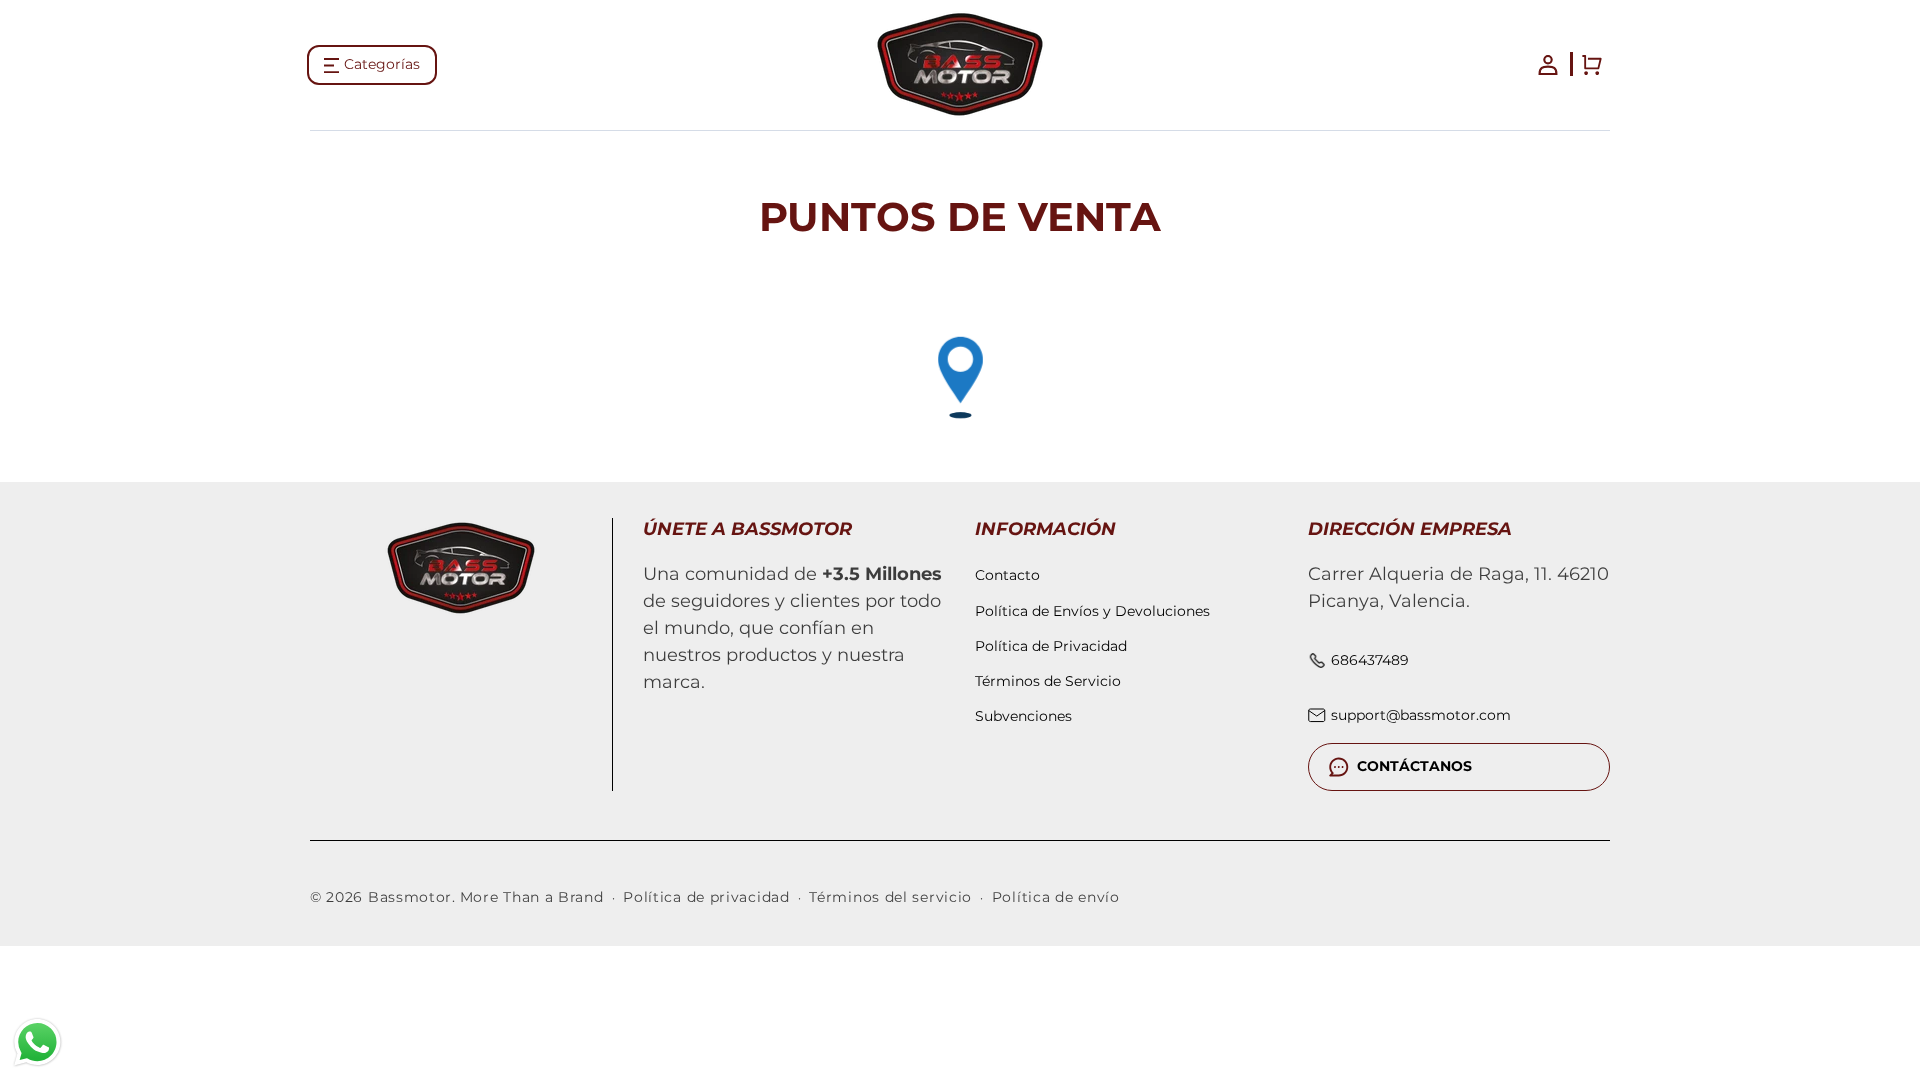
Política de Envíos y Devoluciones (1092, 610)
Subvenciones (1023, 716)
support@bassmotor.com (1421, 715)
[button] (372, 65)
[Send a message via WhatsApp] (37, 1042)
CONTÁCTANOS (1414, 766)
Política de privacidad (706, 898)
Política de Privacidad (1051, 646)
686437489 (1370, 660)
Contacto (1007, 575)
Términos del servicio (890, 898)
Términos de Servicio (1048, 681)
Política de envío (1056, 898)
